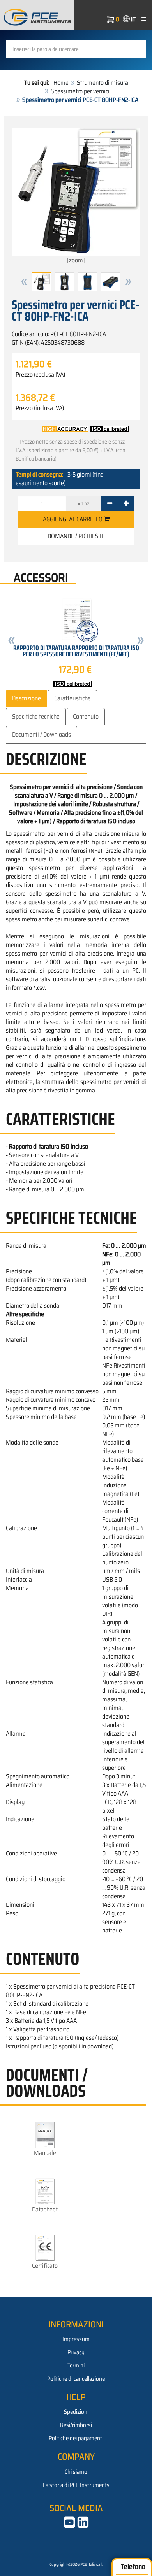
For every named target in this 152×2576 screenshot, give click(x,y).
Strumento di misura (103, 83)
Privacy (76, 2352)
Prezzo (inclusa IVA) (40, 408)
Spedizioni (76, 2412)
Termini (76, 2366)
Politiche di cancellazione (76, 2379)
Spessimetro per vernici (80, 91)
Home (61, 83)
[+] (126, 503)
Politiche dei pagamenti (76, 2438)
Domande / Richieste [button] (76, 536)
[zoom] (76, 260)
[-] (110, 503)
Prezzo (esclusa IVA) (40, 375)
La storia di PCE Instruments (76, 2485)
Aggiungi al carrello (73, 519)
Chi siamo (76, 2472)
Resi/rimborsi (76, 2425)
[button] (24, 282)
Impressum (76, 2339)
